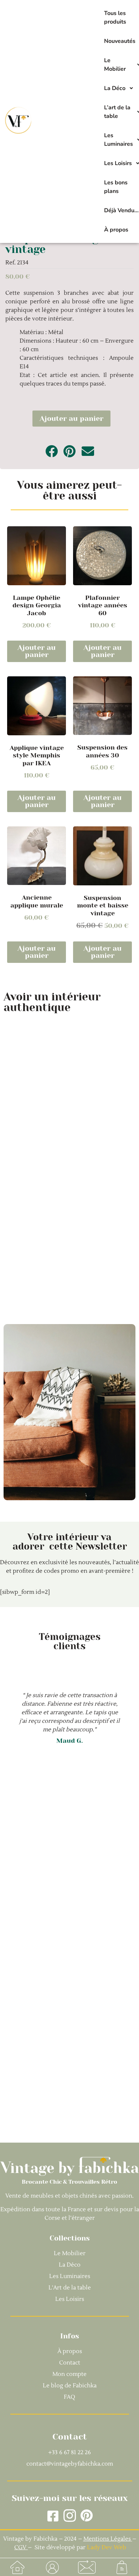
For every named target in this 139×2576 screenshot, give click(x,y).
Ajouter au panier (71, 419)
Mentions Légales (107, 2539)
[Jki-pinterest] (86, 2516)
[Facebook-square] (53, 2516)
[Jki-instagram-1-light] (70, 2516)
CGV (21, 2547)
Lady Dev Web (107, 2547)
